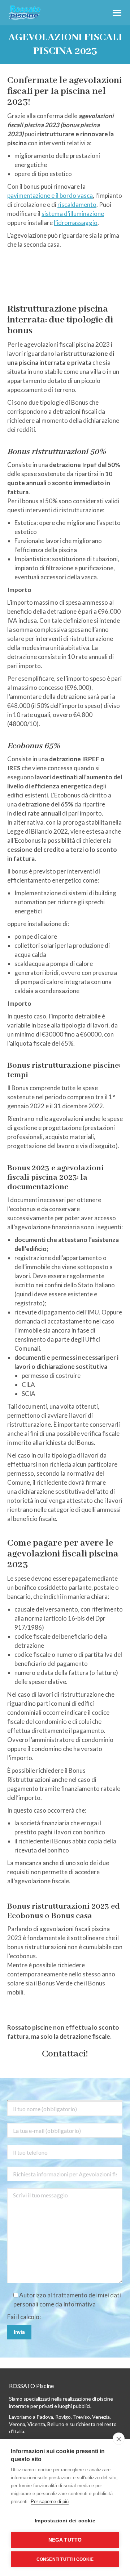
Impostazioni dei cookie (65, 2521)
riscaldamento (77, 205)
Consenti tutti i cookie (65, 2559)
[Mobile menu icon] (117, 13)
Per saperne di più (50, 2502)
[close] (119, 2439)
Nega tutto (65, 2540)
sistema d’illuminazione (73, 214)
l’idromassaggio (76, 223)
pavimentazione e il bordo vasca (50, 195)
